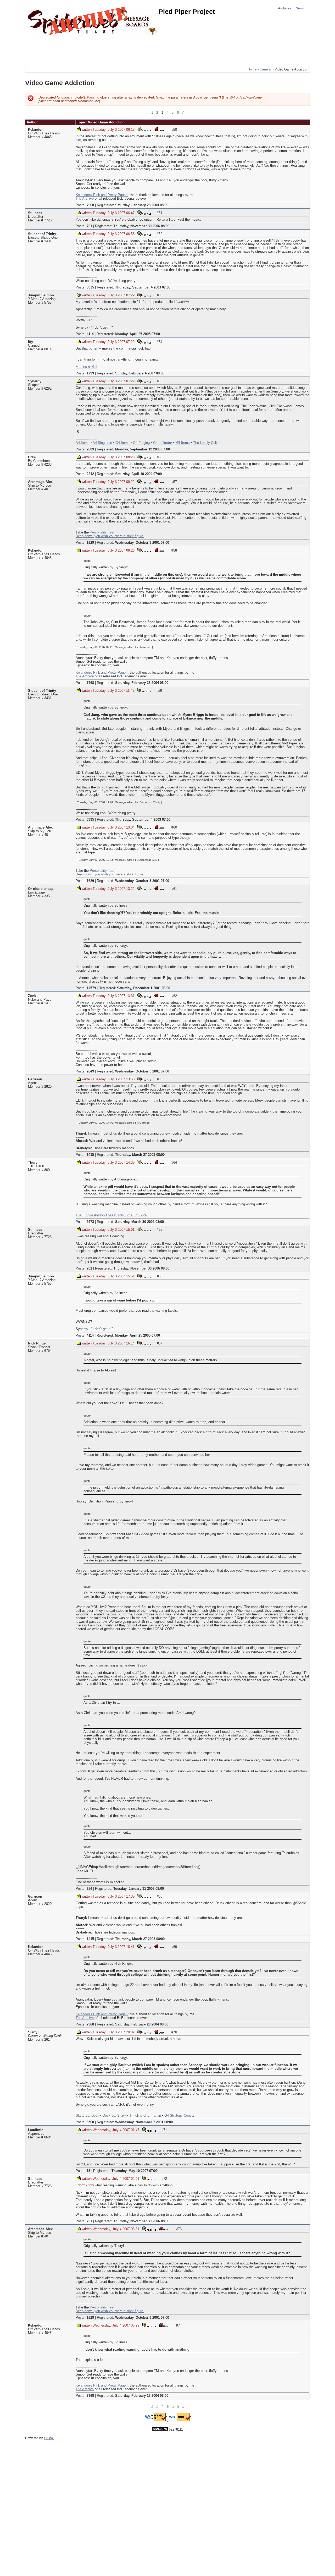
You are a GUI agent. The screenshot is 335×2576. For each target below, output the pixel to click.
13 (88, 2171)
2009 (90, 449)
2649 (90, 1071)
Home (252, 69)
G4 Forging (141, 443)
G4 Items (122, 443)
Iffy (30, 342)
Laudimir (35, 2130)
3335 (90, 287)
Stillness (35, 213)
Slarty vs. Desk (87, 2116)
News (300, 8)
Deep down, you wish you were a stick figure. (110, 536)
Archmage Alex (40, 482)
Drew (32, 457)
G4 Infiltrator (163, 443)
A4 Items (83, 443)
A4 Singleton (102, 443)
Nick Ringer (37, 1343)
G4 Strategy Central (179, 2116)
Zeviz (32, 996)
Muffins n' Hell (86, 367)
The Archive (85, 199)
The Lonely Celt (205, 443)
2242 (90, 474)
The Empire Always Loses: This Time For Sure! (112, 1215)
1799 (90, 373)
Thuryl (33, 1163)
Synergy (35, 381)
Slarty (33, 2032)
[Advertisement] (120, 48)
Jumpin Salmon (41, 295)
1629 (90, 543)
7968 (90, 205)
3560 (90, 2122)
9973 (90, 1222)
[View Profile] (144, 129)
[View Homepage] (159, 129)
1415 (90, 1155)
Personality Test (102, 532)
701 (89, 226)
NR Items (183, 443)
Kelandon (36, 130)
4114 (90, 334)
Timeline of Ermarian (145, 2116)
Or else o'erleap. (41, 889)
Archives (285, 8)
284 (89, 1889)
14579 (91, 988)
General (266, 69)
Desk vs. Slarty (114, 2116)
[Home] (93, 22)
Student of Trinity (42, 234)
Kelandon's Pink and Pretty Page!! (102, 195)
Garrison (35, 1079)
